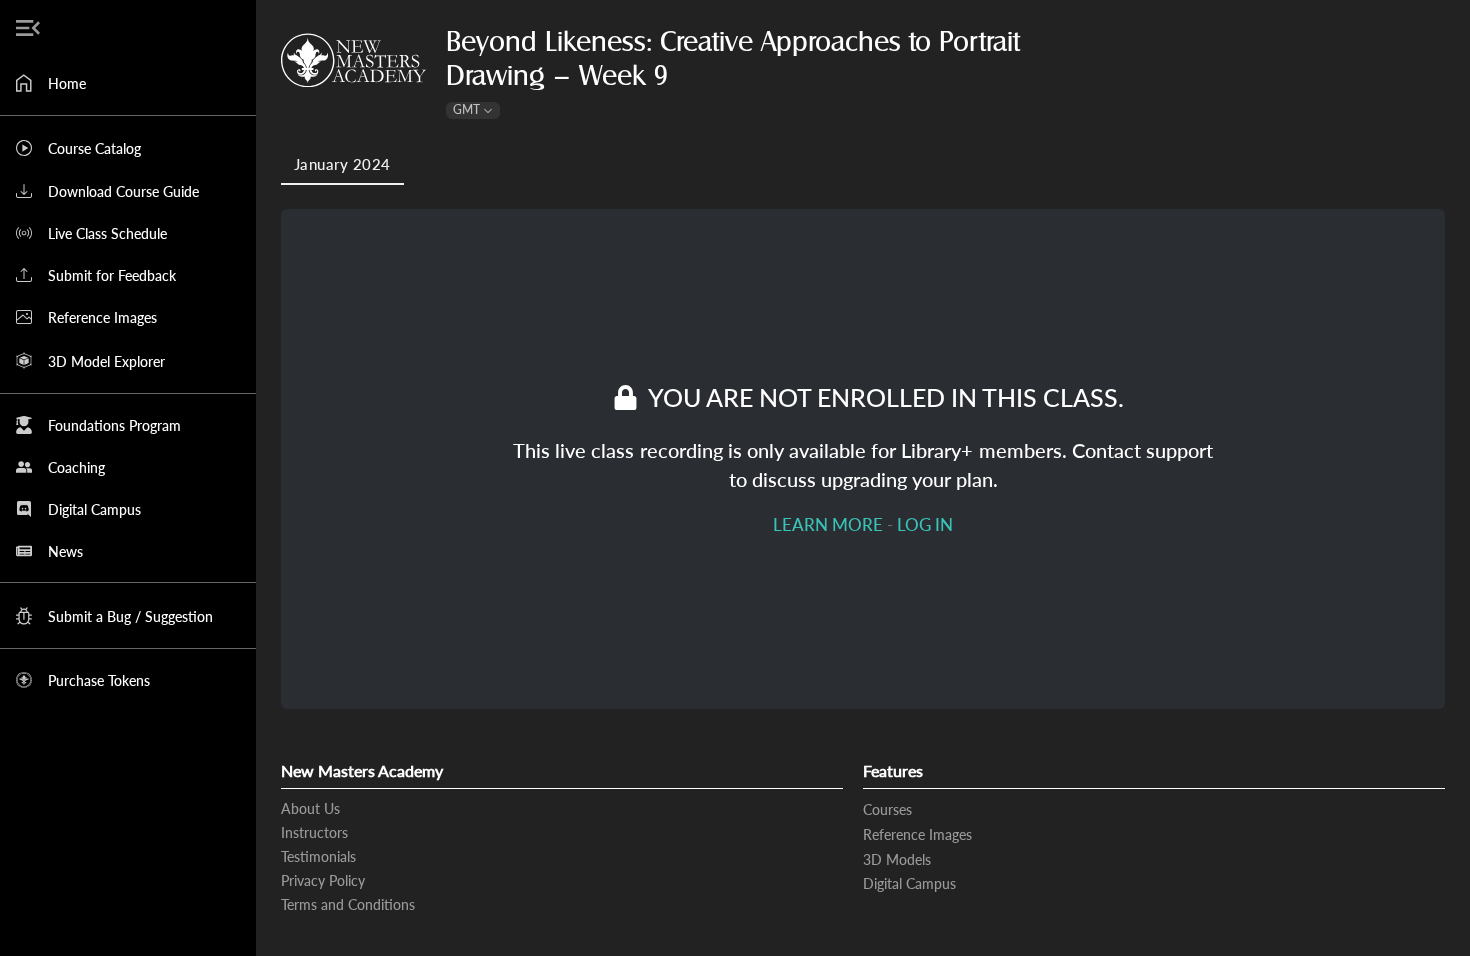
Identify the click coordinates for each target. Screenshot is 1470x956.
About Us (310, 808)
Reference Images (917, 834)
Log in (925, 524)
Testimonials (318, 856)
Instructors (314, 832)
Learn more (828, 524)
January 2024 (342, 164)
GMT (466, 109)
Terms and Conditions (348, 904)
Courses (887, 809)
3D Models (897, 859)
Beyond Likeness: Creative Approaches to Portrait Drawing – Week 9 (733, 59)
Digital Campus (909, 883)
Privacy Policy (323, 880)
